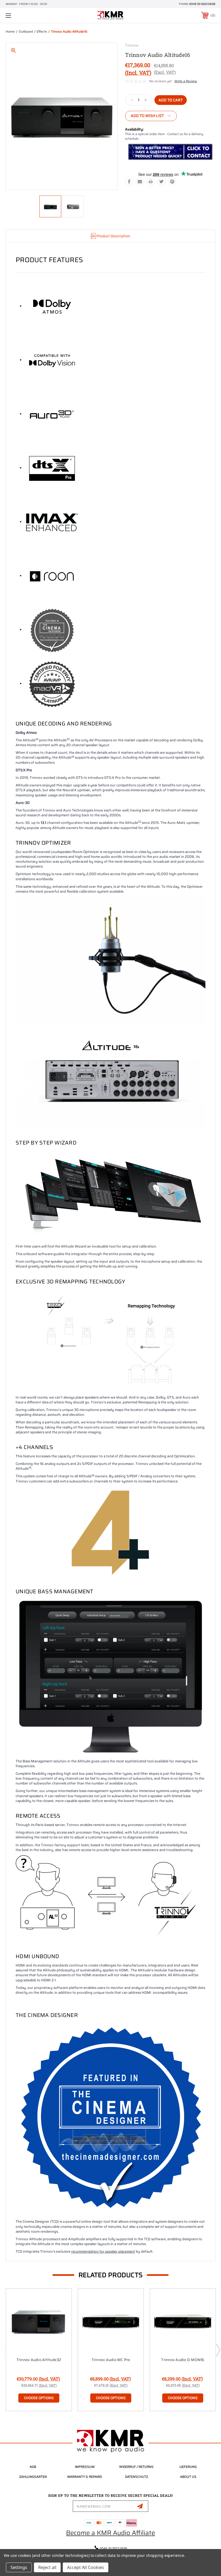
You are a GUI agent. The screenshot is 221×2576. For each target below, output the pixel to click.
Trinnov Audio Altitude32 (39, 2360)
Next (218, 2350)
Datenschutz (137, 2477)
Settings (19, 2567)
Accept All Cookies (86, 2567)
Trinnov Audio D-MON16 (183, 2360)
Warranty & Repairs (85, 2477)
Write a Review (186, 81)
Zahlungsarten (33, 2477)
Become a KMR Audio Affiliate (110, 2533)
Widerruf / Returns (136, 2467)
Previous (4, 2350)
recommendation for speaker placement (103, 2251)
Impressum (85, 2467)
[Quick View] (61, 2299)
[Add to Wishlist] (61, 2312)
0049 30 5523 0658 (202, 4)
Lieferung (188, 2467)
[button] (170, 152)
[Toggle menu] (27, 16)
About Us (188, 2477)
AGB (33, 2467)
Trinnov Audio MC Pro (111, 2360)
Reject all (47, 2567)
